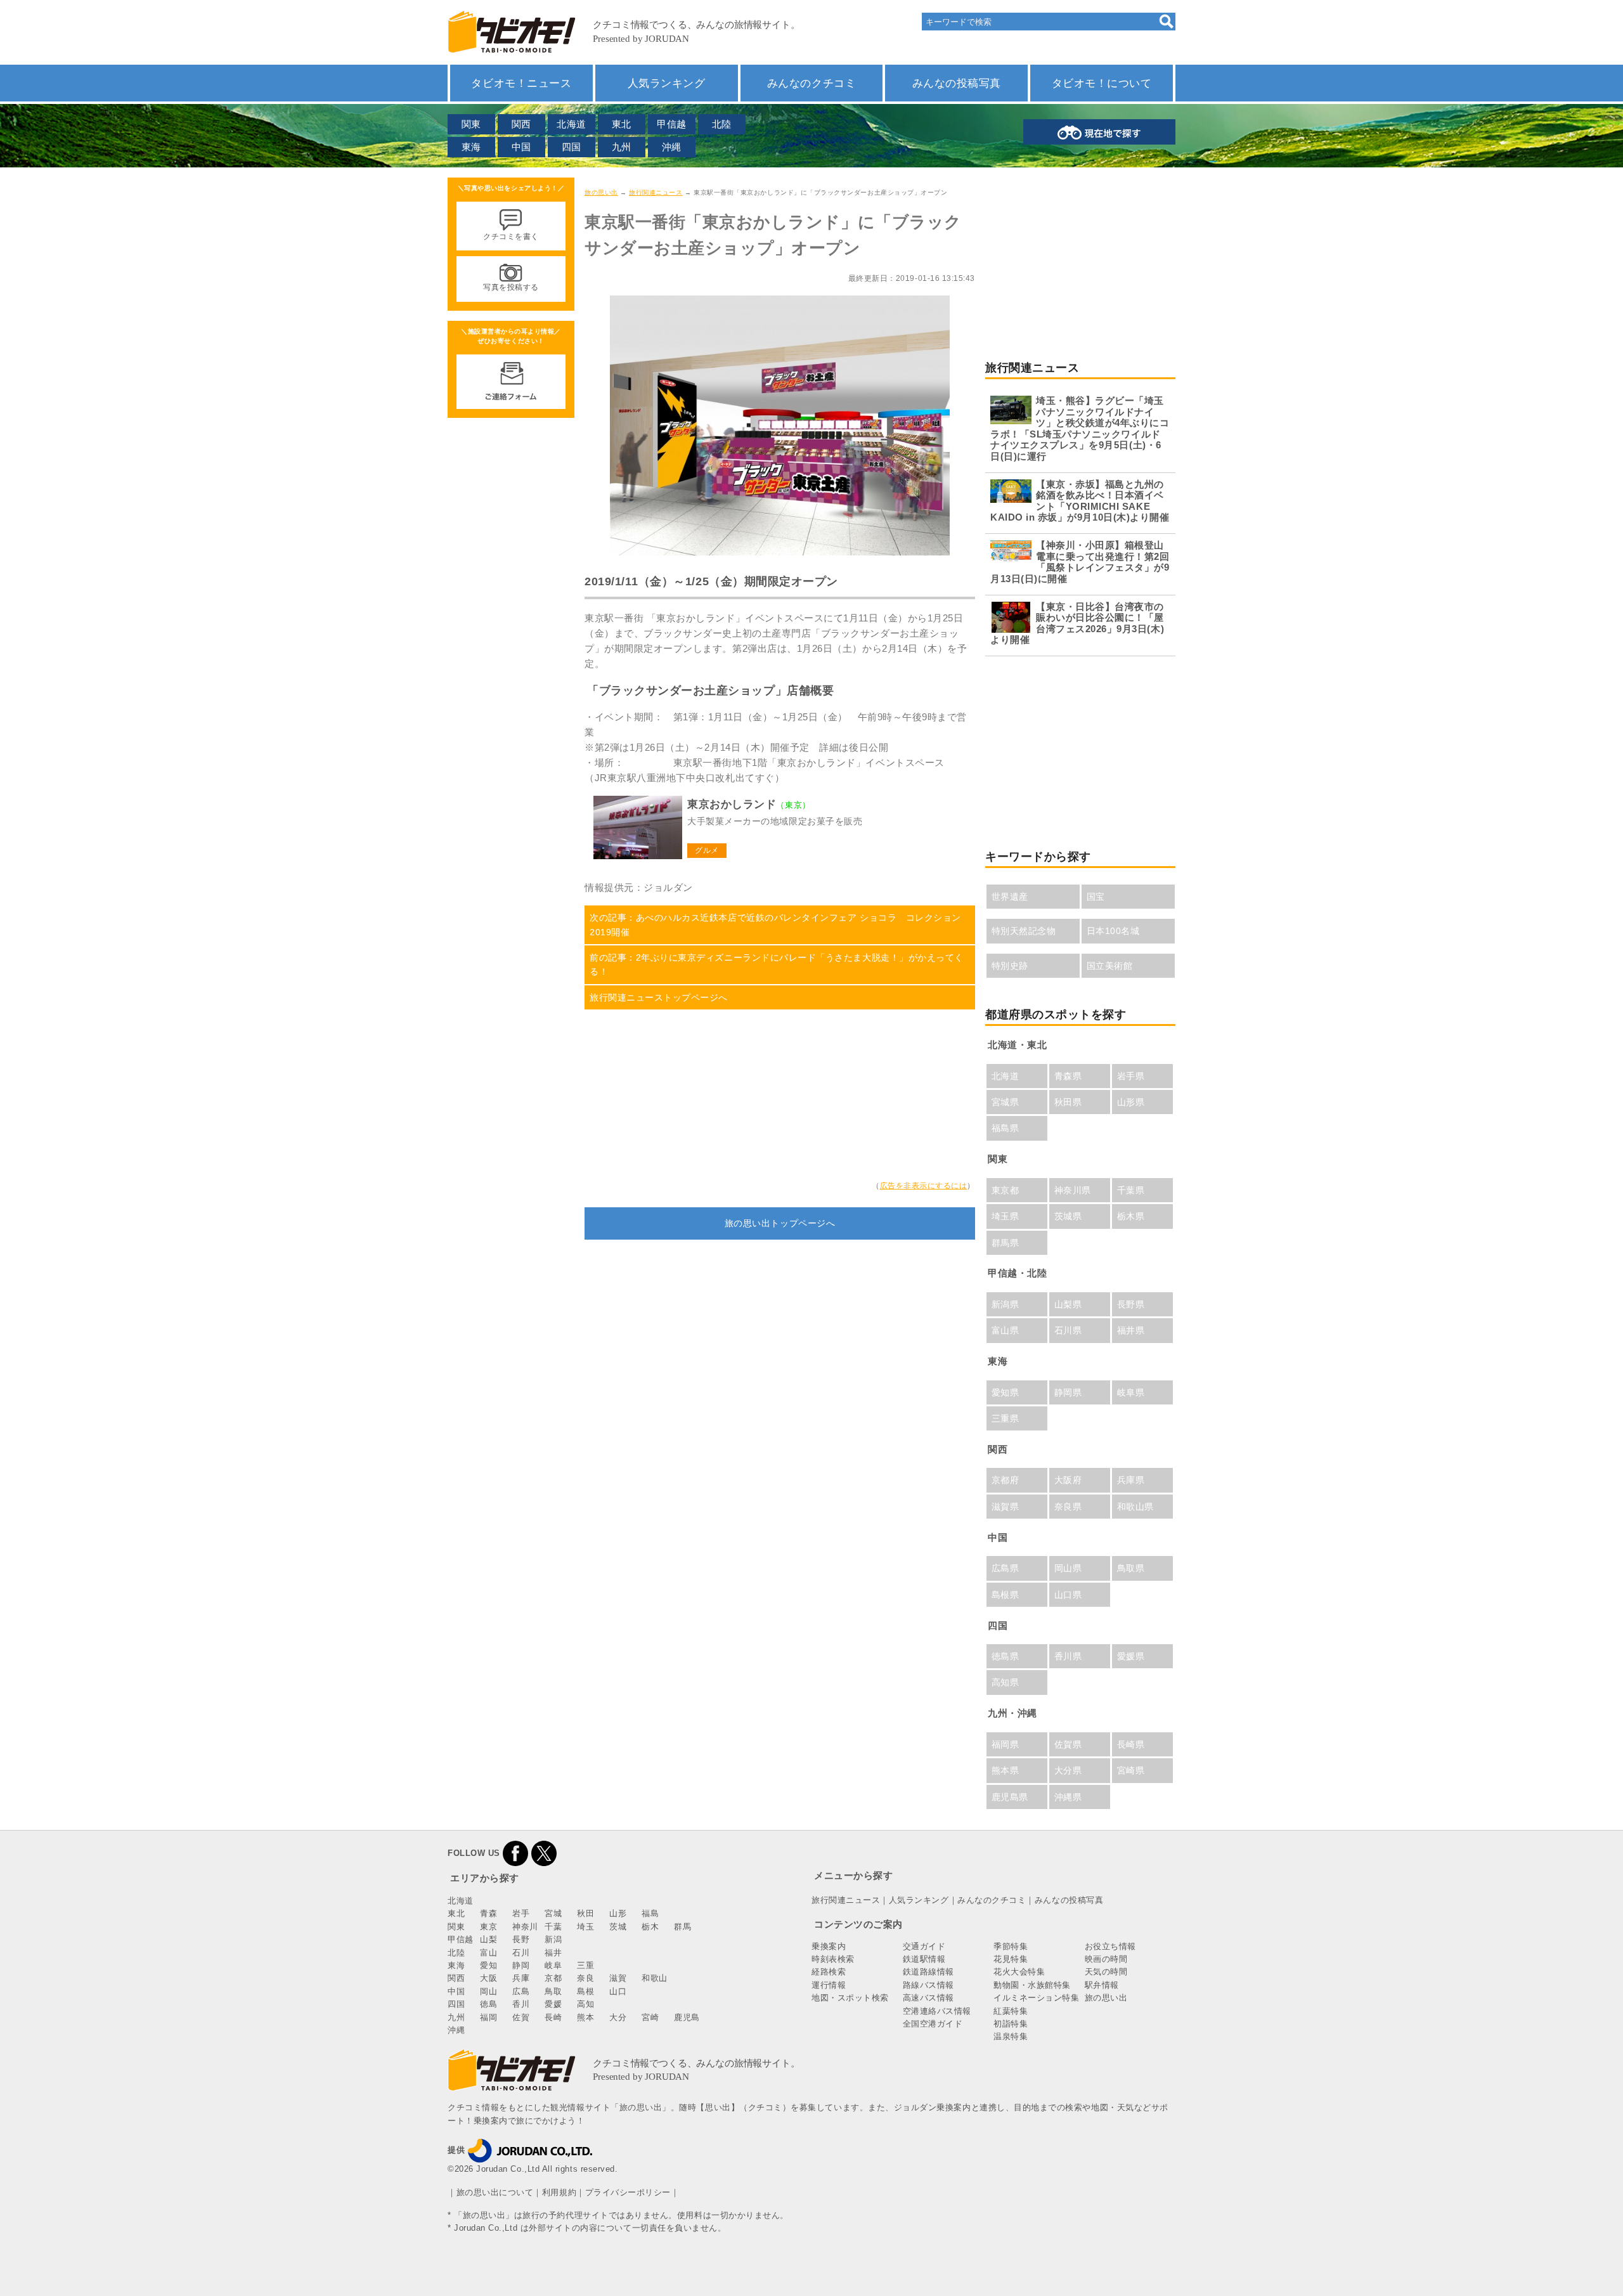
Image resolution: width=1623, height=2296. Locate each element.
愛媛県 (1131, 1656)
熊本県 (1005, 1770)
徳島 (488, 2004)
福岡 (488, 2017)
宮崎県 (1131, 1770)
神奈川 (525, 1927)
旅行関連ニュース (656, 192)
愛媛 (553, 2004)
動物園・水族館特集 (1032, 1985)
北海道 (572, 124)
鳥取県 (1131, 1568)
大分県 (1068, 1770)
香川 (521, 2004)
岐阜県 (1131, 1392)
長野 (521, 1939)
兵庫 (521, 1978)
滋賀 (618, 1978)
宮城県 (1005, 1102)
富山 (488, 1953)
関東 (471, 124)
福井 (553, 1953)
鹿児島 (687, 2017)
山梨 (488, 1939)
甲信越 (672, 124)
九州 (622, 147)
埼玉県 (1005, 1216)
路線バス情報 (928, 1985)
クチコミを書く (511, 237)
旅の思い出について (495, 2192)
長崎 (553, 2017)
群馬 (682, 1927)
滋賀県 (1005, 1507)
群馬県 (1005, 1243)
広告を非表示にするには (924, 1186)
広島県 (1005, 1568)
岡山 (488, 1991)
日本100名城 (1113, 931)
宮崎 (650, 2017)
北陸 (722, 124)
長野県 (1131, 1304)
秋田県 (1068, 1102)
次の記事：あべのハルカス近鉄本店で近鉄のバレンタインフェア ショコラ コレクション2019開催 (775, 924)
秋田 (585, 1913)
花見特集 (1011, 1959)
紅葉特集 (1011, 2011)
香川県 (1068, 1656)
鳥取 (553, 1991)
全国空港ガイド (933, 2024)
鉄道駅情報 (924, 1959)
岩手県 (1131, 1076)
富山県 (1005, 1330)
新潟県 (1005, 1304)
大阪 (488, 1978)
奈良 (585, 1978)
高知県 (1005, 1682)
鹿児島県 (1010, 1797)
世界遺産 (1010, 897)
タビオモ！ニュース (521, 83)
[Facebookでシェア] (515, 1853)
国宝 (1096, 897)
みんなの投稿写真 (957, 83)
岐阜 (553, 1965)
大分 (618, 2017)
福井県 (1131, 1330)
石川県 (1068, 1330)
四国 (572, 147)
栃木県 (1131, 1216)
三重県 (1005, 1418)
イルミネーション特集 (1036, 1998)
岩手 (521, 1913)
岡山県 (1068, 1568)
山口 (618, 1991)
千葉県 (1131, 1190)
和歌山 (655, 1978)
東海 (471, 147)
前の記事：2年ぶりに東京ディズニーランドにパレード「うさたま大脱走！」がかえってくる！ (777, 964)
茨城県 (1068, 1216)
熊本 (585, 2017)
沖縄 (672, 147)
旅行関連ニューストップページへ (659, 997)
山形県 (1131, 1102)
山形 (618, 1913)
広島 (521, 1991)
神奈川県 (1073, 1190)
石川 (521, 1953)
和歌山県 (1135, 1507)
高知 (585, 2004)
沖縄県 (1068, 1797)
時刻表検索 (833, 1959)
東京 (488, 1927)
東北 (622, 124)
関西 (521, 124)
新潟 (553, 1939)
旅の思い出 (601, 192)
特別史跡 (1010, 966)
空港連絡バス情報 (937, 2011)
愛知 (488, 1965)
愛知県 (1005, 1392)
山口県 (1068, 1595)
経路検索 (829, 1972)
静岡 (521, 1965)
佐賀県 (1068, 1744)
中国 (521, 147)
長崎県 (1131, 1744)
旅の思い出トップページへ (780, 1223)
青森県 (1068, 1076)
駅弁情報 (1102, 1985)
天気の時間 (1106, 1972)
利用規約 (559, 2192)
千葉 (553, 1927)
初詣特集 (1011, 2024)
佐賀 (521, 2017)
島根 (585, 1991)
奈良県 (1068, 1507)
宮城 (553, 1913)
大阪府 (1068, 1480)
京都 (553, 1978)
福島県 (1005, 1128)
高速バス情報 (928, 1998)
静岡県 (1068, 1392)
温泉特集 (1011, 2036)
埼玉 (585, 1927)
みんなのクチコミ (811, 83)
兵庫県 (1131, 1480)
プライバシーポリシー (628, 2192)
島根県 (1005, 1595)
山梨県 (1068, 1304)
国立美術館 (1110, 966)
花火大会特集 (1019, 1972)
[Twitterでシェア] (544, 1853)
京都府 (1005, 1480)
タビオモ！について (1102, 83)
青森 (488, 1913)
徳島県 (1005, 1656)
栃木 (650, 1927)
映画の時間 (1106, 1959)
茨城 (618, 1927)
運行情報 (829, 1985)
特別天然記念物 (1024, 931)
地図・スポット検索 (850, 1998)
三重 (585, 1965)
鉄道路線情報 (928, 1972)
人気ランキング (667, 83)
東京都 (1005, 1190)
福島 (650, 1913)
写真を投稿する (511, 287)
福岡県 (1005, 1744)
